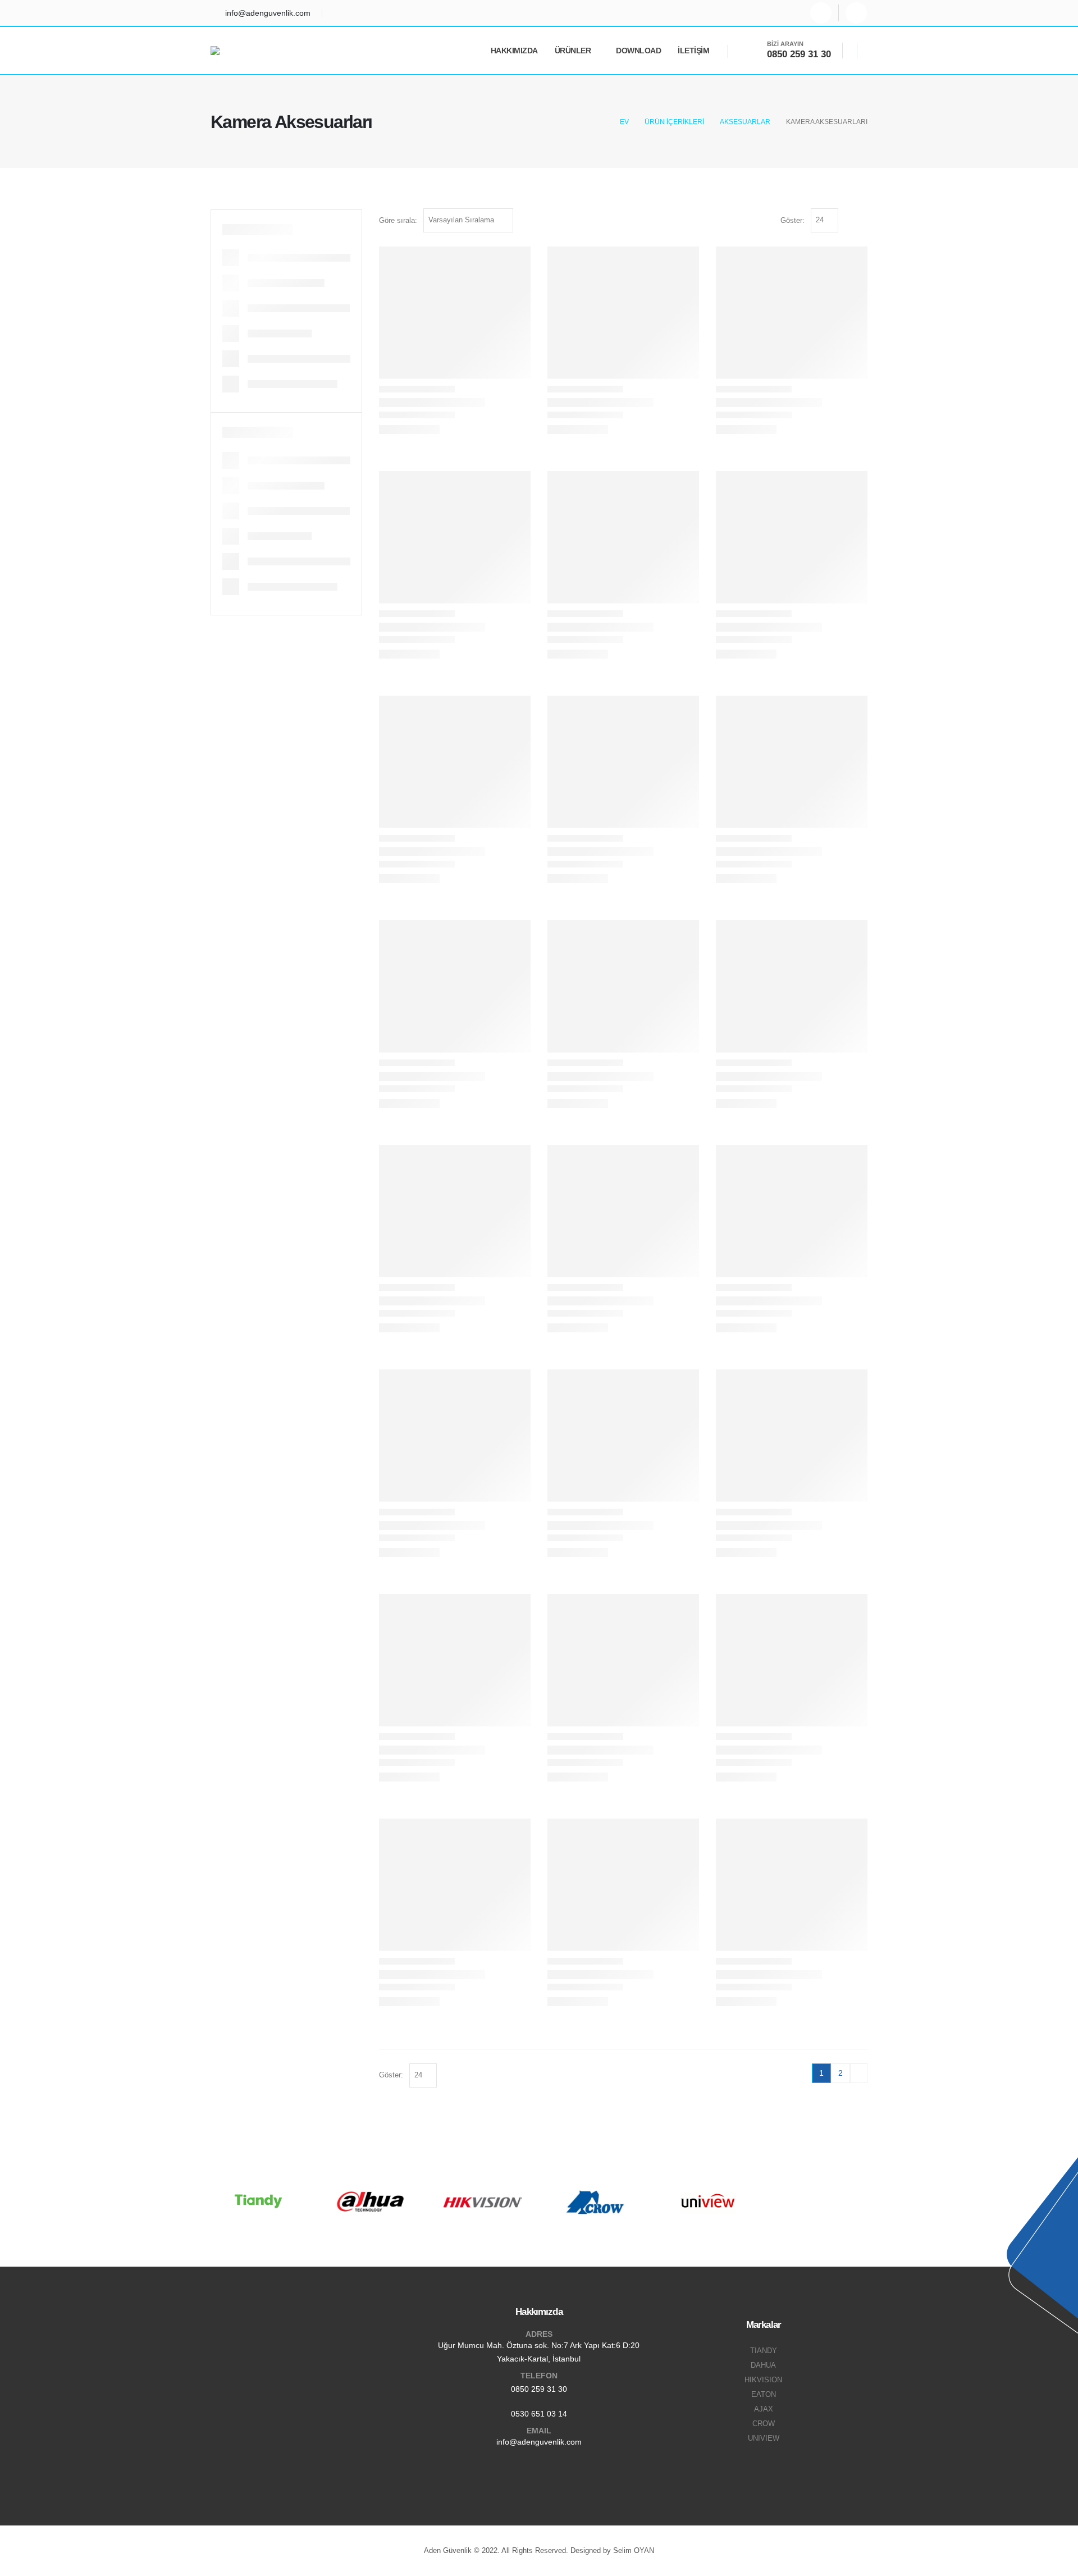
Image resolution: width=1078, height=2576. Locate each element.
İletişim (693, 51)
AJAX (764, 2409)
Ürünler (573, 51)
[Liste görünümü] (862, 220)
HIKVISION (763, 2380)
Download (638, 51)
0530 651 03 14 (539, 2414)
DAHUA (763, 2365)
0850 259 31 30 (539, 2389)
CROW (764, 2424)
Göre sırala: (398, 220)
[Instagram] (821, 13)
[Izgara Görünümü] (849, 220)
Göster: (792, 220)
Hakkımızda (514, 51)
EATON (764, 2395)
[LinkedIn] (856, 13)
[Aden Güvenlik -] (241, 51)
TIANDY (764, 2351)
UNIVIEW (764, 2438)
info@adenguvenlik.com (539, 2442)
